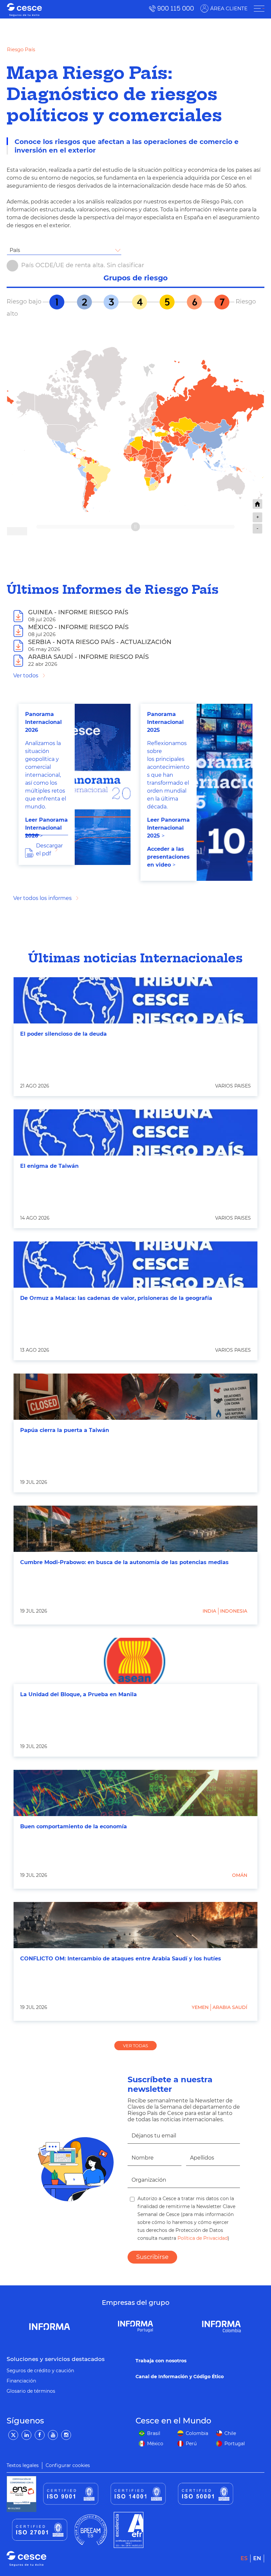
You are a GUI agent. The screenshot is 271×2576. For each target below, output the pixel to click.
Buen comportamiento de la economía (74, 1826)
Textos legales (23, 2465)
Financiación (21, 2381)
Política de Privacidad (202, 2238)
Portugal (235, 2444)
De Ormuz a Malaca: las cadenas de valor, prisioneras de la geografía (116, 1298)
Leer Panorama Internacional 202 (168, 828)
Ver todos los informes (42, 898)
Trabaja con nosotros (161, 2361)
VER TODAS (135, 2046)
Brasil (154, 2433)
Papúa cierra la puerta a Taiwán (65, 1430)
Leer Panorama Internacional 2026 (46, 828)
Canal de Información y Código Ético (180, 2377)
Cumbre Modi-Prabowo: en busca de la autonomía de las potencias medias (124, 1562)
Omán (240, 1875)
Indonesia (234, 1611)
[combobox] (64, 250)
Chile (230, 2433)
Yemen (200, 2007)
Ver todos (26, 676)
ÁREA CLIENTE (229, 8)
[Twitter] (13, 2435)
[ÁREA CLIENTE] (259, 9)
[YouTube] (53, 2435)
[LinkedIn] (26, 2435)
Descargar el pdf (49, 850)
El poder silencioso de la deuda (63, 1034)
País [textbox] (15, 250)
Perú (191, 2444)
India (209, 1611)
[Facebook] (40, 2435)
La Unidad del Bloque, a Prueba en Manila (78, 1694)
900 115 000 (176, 8)
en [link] (257, 2558)
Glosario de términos (31, 2391)
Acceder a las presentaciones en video (168, 857)
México (155, 2444)
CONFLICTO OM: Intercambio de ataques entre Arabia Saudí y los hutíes (121, 1959)
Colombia (197, 2433)
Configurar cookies (68, 2465)
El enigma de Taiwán (49, 1166)
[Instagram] (66, 2435)
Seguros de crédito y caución (40, 2371)
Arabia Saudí (230, 2007)
